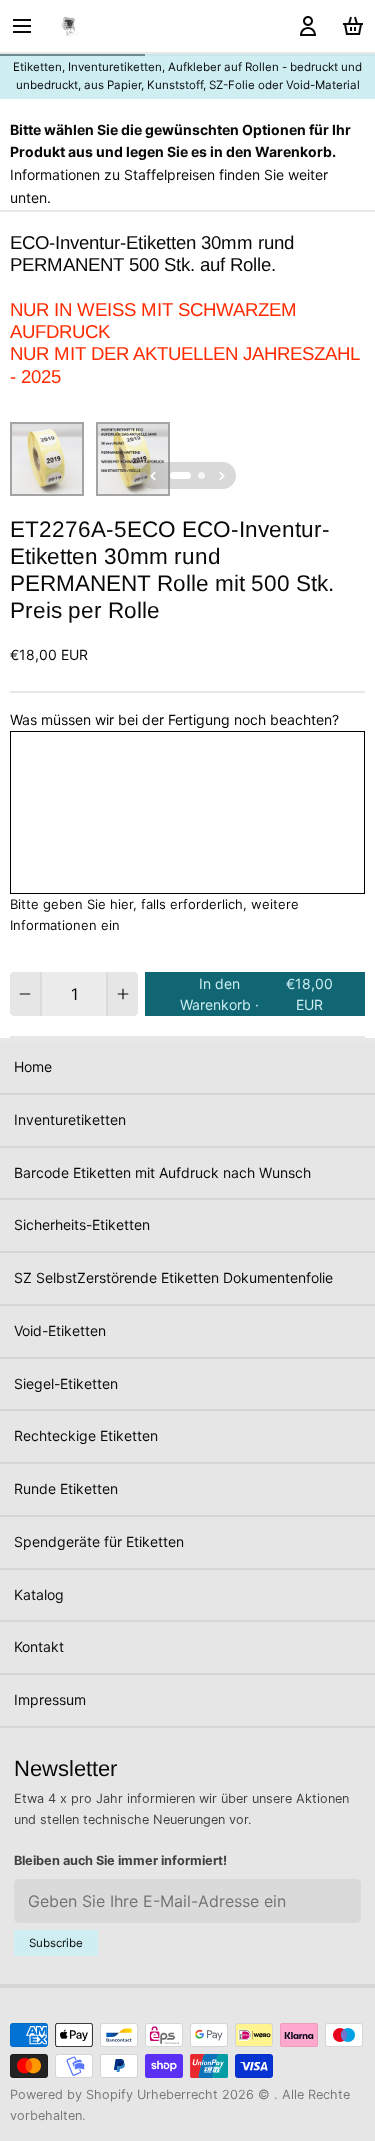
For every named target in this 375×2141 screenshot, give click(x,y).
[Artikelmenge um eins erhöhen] (123, 994)
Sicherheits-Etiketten (82, 1224)
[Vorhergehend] (153, 476)
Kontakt (39, 1646)
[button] (255, 994)
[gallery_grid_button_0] (180, 475)
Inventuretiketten (70, 1119)
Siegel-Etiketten (66, 1383)
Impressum (50, 1699)
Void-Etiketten (60, 1330)
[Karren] (349, 26)
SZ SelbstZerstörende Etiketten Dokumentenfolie (173, 1277)
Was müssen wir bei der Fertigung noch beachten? (174, 719)
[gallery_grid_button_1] (201, 475)
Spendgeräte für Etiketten (99, 1541)
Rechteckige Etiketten (86, 1435)
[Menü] (29, 26)
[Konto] (304, 26)
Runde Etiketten (66, 1488)
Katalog (39, 1594)
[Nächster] (222, 476)
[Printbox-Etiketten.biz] (68, 26)
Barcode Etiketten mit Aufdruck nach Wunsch (162, 1172)
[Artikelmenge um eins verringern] (25, 994)
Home (33, 1066)
